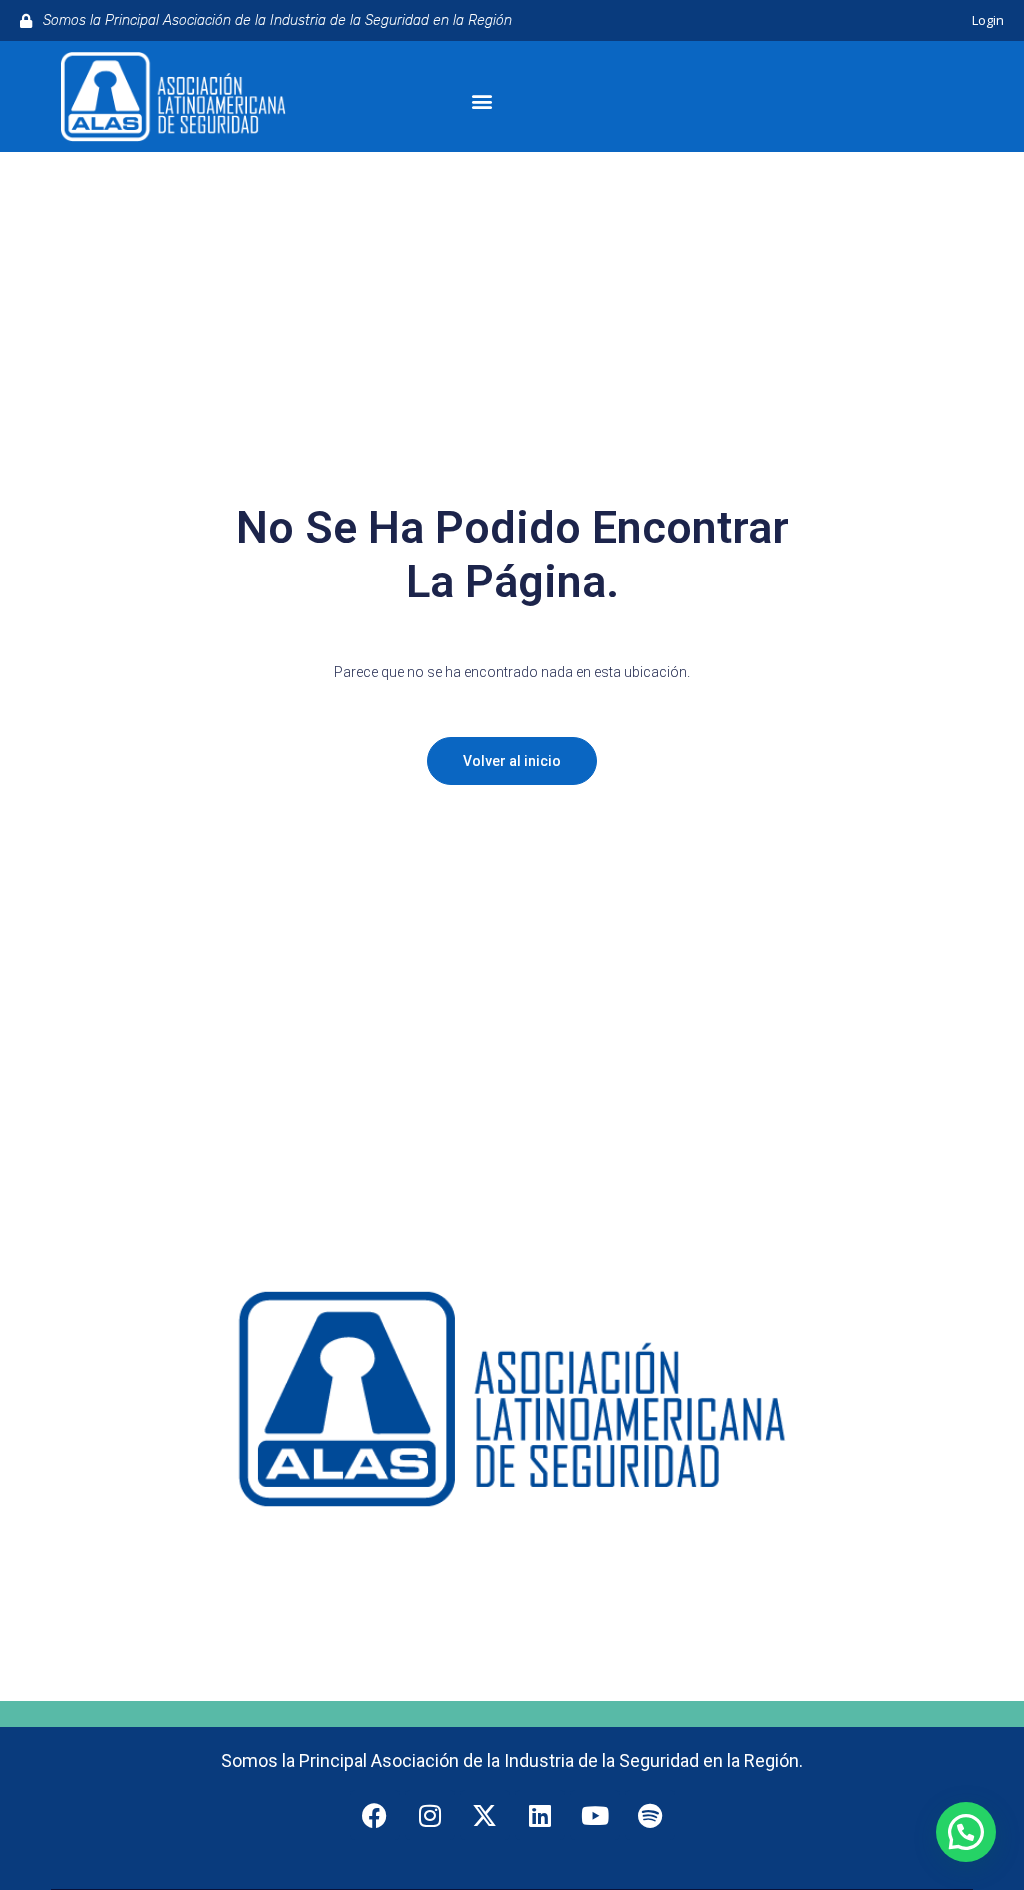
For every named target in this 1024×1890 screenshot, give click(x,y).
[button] (481, 101)
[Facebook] (375, 1815)
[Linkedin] (540, 1815)
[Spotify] (650, 1815)
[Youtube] (595, 1815)
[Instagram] (430, 1815)
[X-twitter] (485, 1815)
